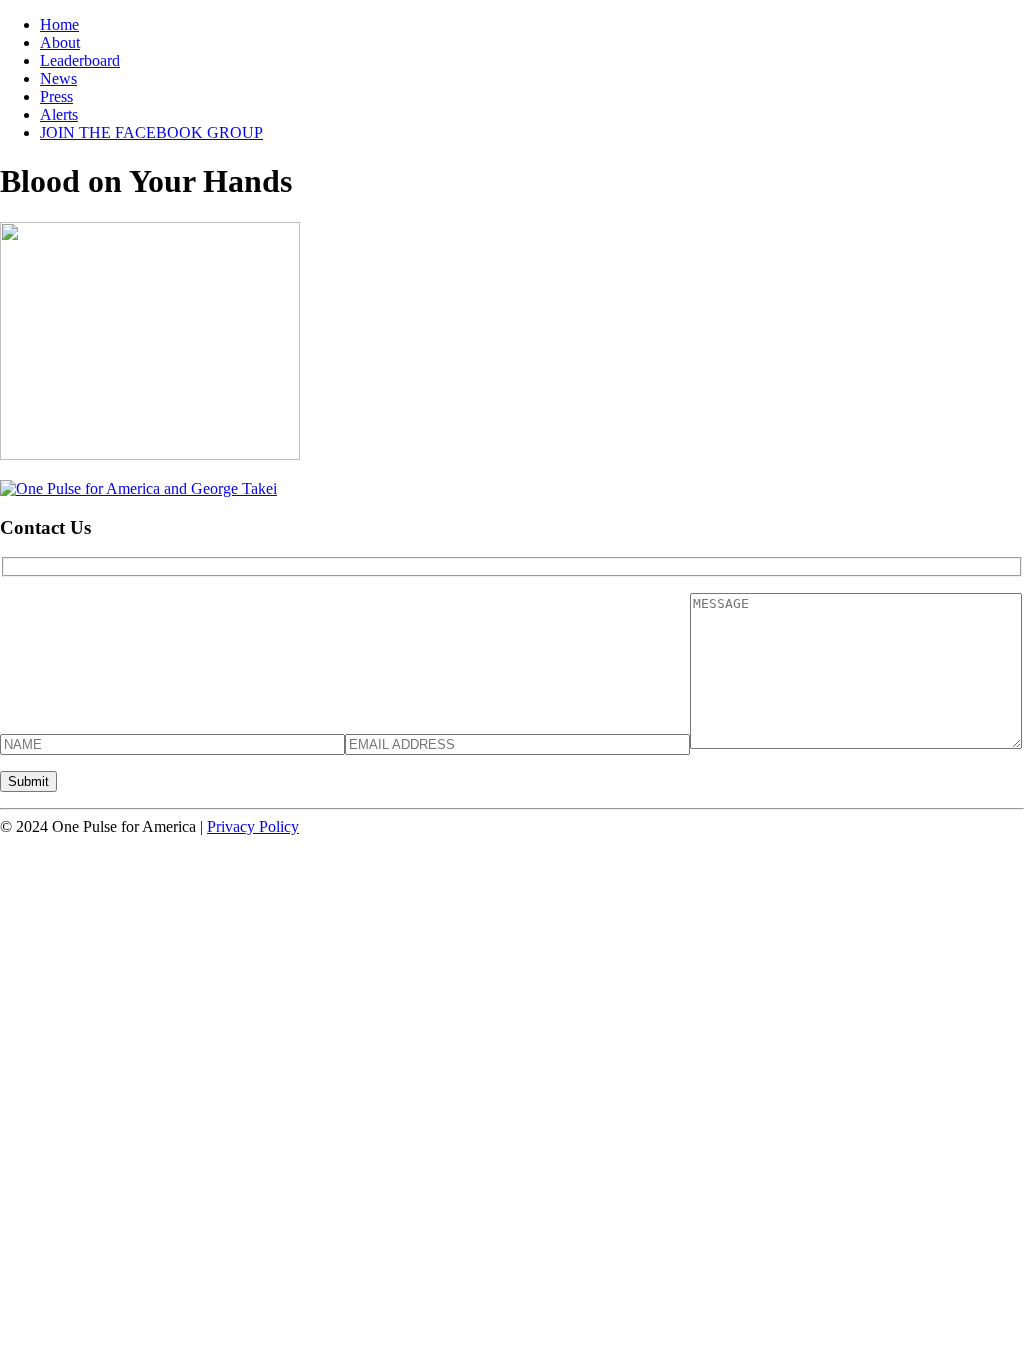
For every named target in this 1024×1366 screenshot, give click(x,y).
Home (59, 24)
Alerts (59, 114)
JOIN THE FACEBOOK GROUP (151, 132)
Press (56, 96)
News (58, 78)
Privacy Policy (253, 826)
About (60, 42)
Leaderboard (80, 60)
